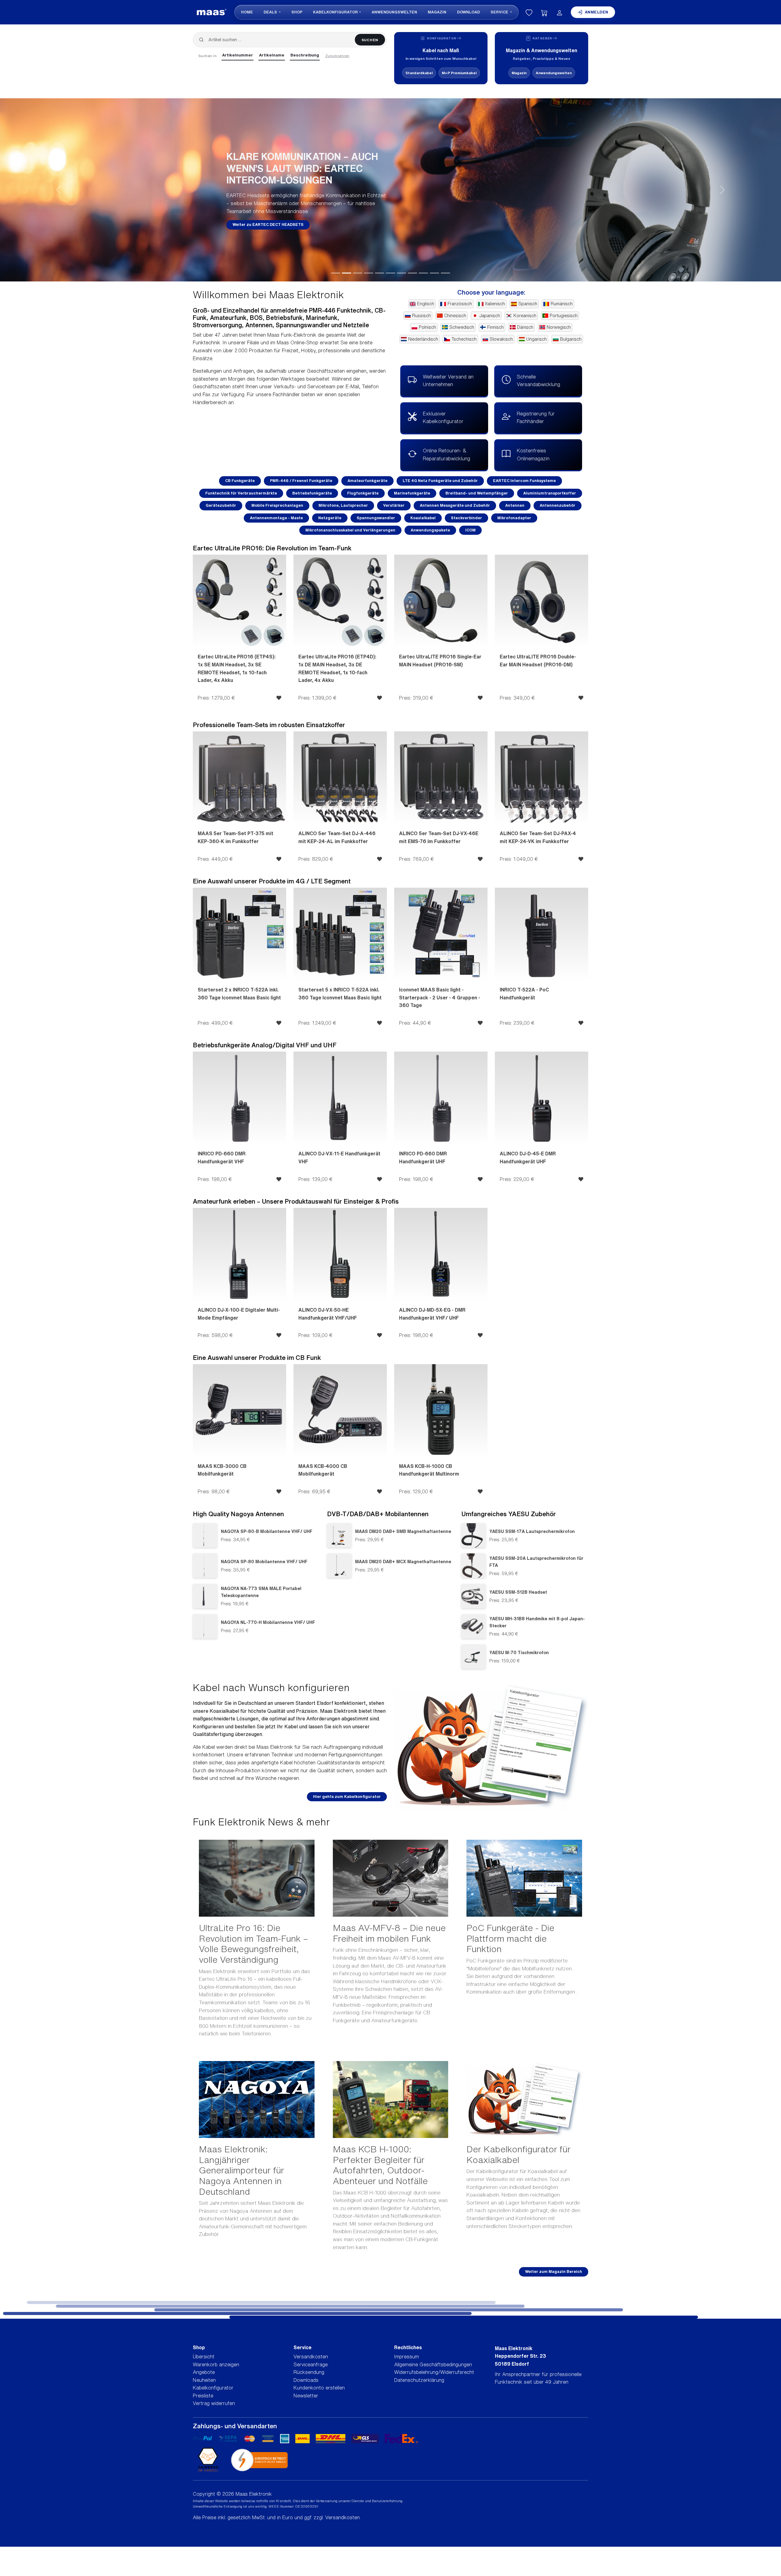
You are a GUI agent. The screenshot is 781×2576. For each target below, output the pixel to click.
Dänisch (525, 327)
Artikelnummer (238, 55)
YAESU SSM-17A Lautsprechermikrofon (532, 1531)
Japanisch (490, 316)
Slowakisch (501, 339)
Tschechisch (464, 339)
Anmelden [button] (597, 12)
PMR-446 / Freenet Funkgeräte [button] (301, 481)
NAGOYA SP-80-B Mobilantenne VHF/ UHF (267, 1531)
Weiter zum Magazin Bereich (554, 2272)
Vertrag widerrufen (214, 2403)
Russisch (421, 316)
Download (468, 12)
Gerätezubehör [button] (221, 505)
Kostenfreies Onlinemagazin (533, 455)
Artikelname (272, 55)
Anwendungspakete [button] (430, 530)
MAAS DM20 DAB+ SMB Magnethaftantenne (403, 1531)
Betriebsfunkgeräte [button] (312, 493)
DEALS (271, 12)
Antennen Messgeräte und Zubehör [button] (455, 505)
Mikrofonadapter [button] (514, 518)
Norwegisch (559, 327)
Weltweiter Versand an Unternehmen (448, 381)
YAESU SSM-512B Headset (518, 1592)
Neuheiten (204, 2380)
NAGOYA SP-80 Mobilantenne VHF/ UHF (264, 1562)
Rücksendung (309, 2372)
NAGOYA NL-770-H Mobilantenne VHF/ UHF (268, 1622)
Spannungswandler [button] (376, 518)
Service (500, 12)
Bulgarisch (571, 339)
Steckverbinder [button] (466, 518)
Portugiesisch (564, 316)
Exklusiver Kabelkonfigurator (443, 418)
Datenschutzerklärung (419, 2380)
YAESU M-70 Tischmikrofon (519, 1652)
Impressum (407, 2357)
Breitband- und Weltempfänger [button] (477, 493)
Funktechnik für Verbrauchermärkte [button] (241, 493)
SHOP (297, 12)
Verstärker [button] (394, 505)
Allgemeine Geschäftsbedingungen (433, 2364)
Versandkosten (311, 2357)
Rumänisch (562, 304)
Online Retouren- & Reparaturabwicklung (446, 455)
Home (247, 12)
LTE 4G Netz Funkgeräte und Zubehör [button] (440, 481)
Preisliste (203, 2396)
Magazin (437, 12)
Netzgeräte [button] (330, 518)
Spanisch (528, 304)
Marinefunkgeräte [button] (412, 493)
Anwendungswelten (394, 12)
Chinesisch (455, 316)
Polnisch (427, 327)
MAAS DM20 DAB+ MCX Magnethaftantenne (403, 1562)
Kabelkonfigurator (335, 12)
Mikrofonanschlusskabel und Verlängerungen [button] (350, 530)
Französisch (460, 304)
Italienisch (495, 304)
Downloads (306, 2380)
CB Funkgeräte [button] (240, 481)
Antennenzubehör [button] (558, 505)
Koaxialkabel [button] (423, 518)
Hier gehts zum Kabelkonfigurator (347, 1797)
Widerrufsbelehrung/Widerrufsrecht (434, 2372)
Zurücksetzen (337, 56)
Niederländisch (423, 339)
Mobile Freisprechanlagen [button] (277, 505)
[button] (59, 190)
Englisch (426, 304)
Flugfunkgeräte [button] (363, 493)
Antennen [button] (515, 505)
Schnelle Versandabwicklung (538, 381)
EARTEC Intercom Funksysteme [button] (524, 481)
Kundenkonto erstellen (319, 2388)
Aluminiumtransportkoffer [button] (550, 493)
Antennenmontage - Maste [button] (276, 518)
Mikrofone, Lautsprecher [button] (343, 505)
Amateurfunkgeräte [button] (367, 481)
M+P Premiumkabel (459, 73)
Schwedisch (462, 327)
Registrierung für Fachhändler (536, 418)
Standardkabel (419, 73)
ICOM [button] (470, 530)
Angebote (204, 2372)
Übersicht (204, 2357)
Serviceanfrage (311, 2364)
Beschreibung (305, 55)
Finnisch (495, 327)
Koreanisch (525, 316)
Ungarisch (536, 339)
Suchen (370, 40)
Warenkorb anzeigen (216, 2364)
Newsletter (306, 2396)
